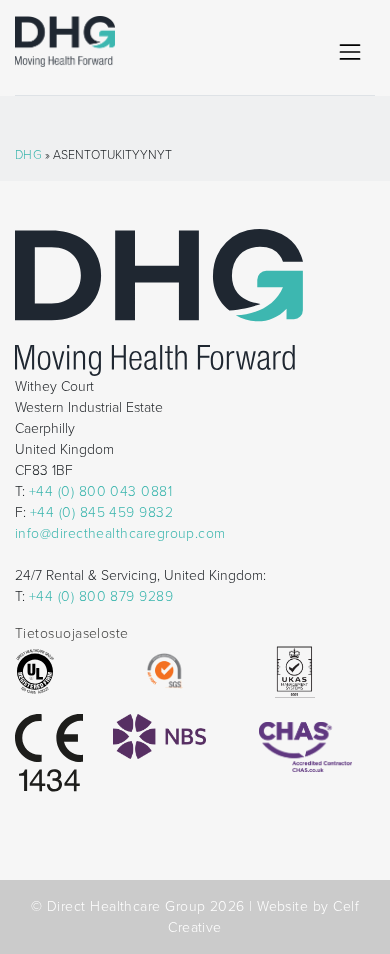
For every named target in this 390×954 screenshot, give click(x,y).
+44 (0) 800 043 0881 (100, 491)
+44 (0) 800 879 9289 (101, 596)
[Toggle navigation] (350, 52)
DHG (28, 155)
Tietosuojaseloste (72, 633)
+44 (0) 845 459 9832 (101, 512)
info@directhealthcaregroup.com (120, 533)
